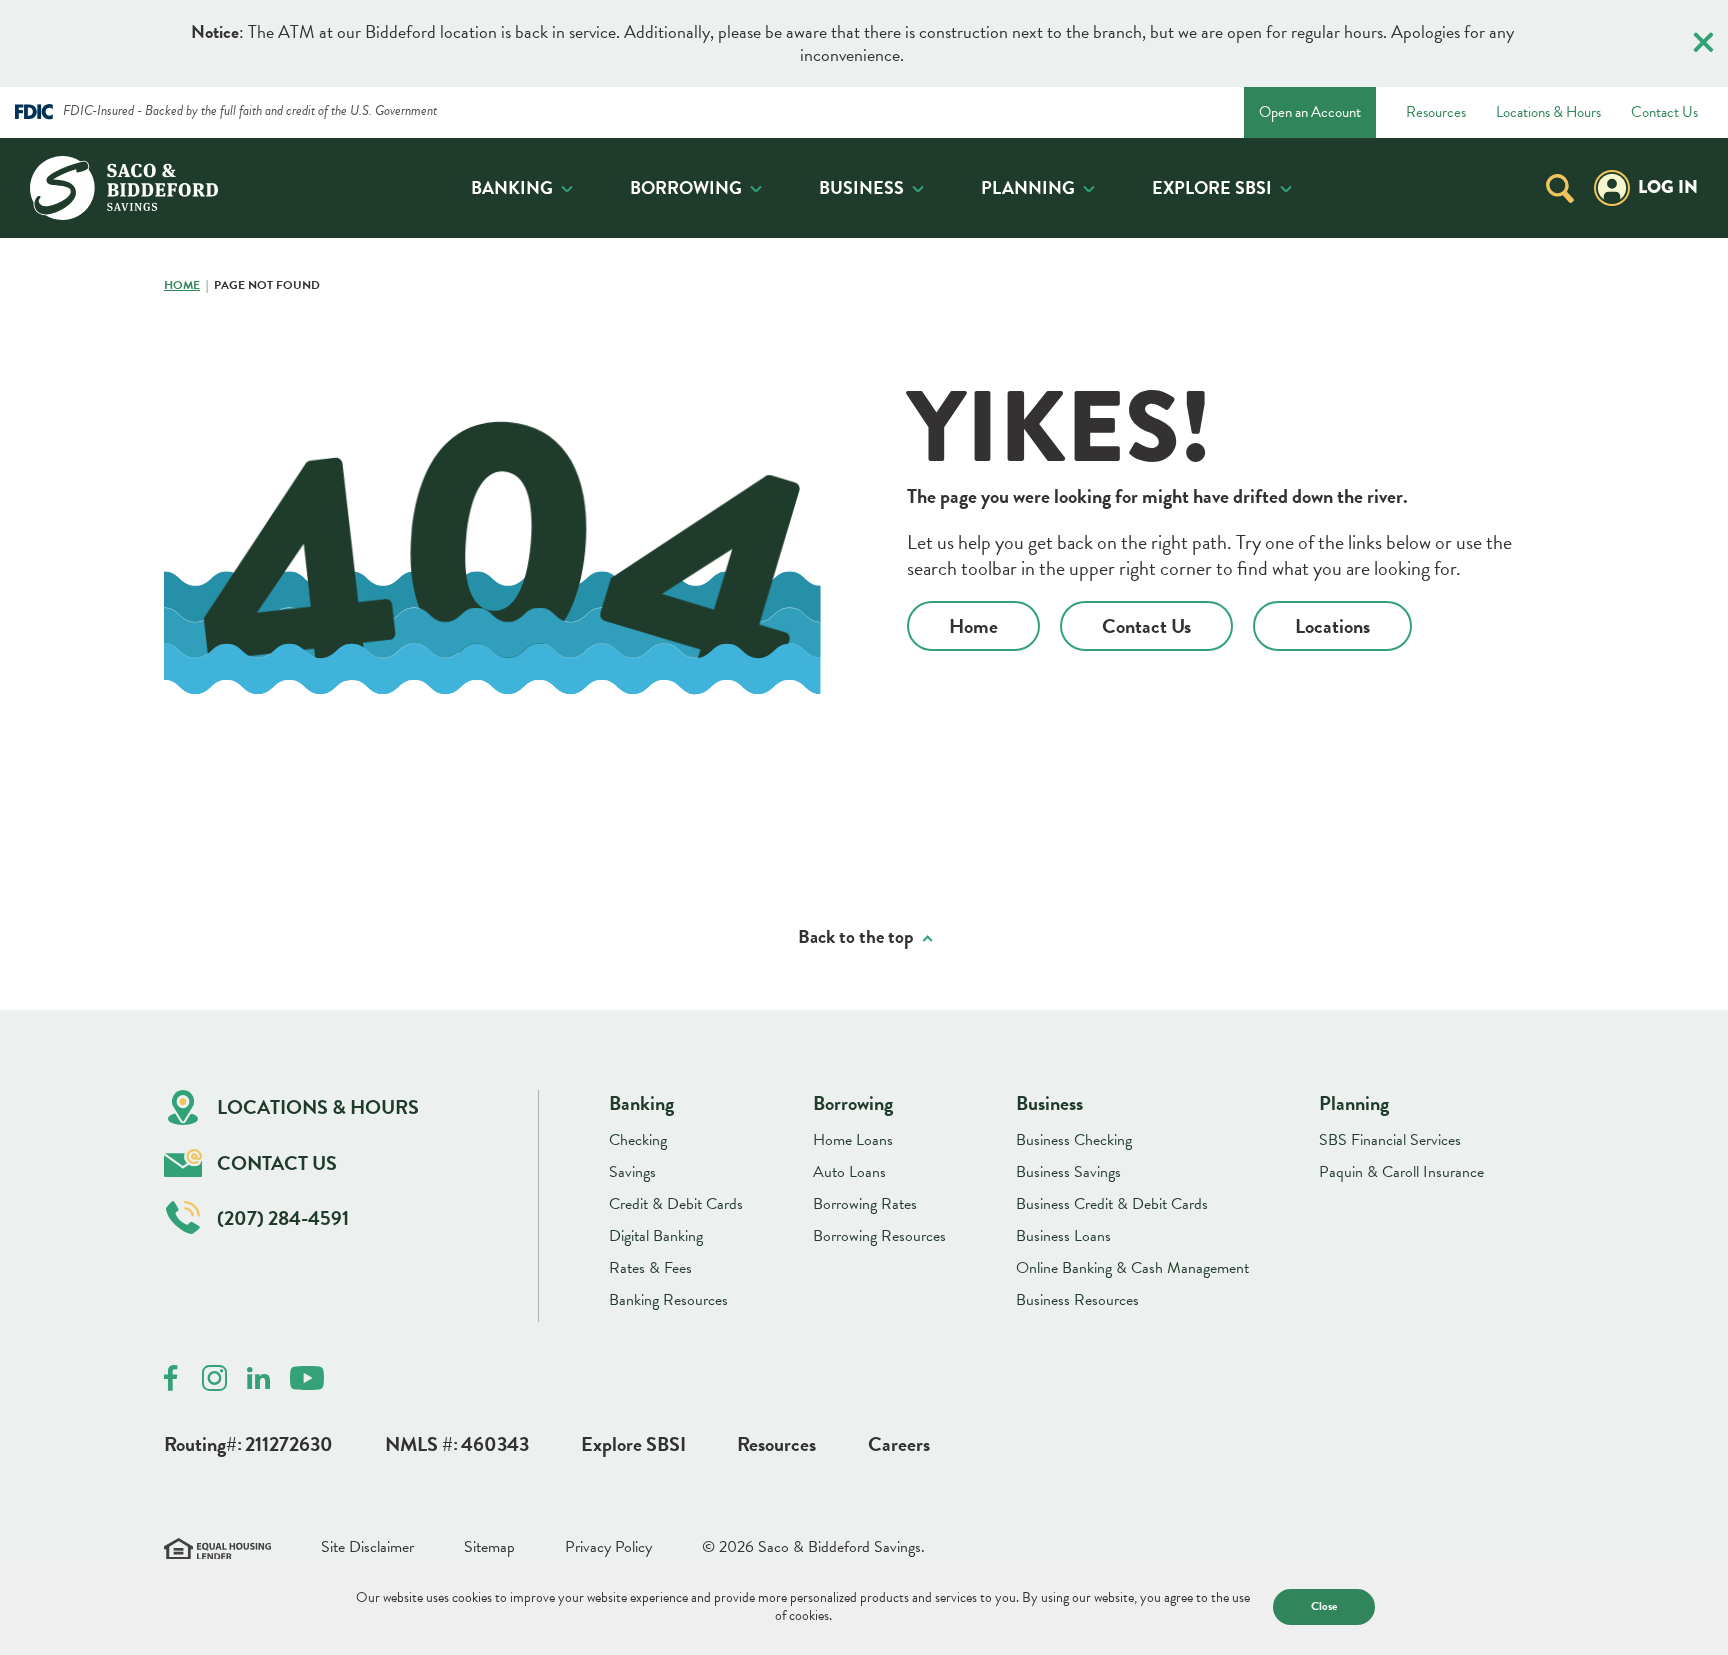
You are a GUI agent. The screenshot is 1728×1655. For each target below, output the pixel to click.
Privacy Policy (608, 1547)
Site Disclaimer (367, 1547)
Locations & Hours (1548, 113)
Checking (638, 1140)
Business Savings (1068, 1172)
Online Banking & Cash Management (1132, 1268)
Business (861, 187)
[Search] (1560, 187)
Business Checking (1074, 1140)
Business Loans (1063, 1236)
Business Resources (1077, 1300)
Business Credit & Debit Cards (1112, 1204)
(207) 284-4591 (283, 1218)
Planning (1028, 187)
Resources (1436, 113)
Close (1324, 1606)
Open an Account (1310, 112)
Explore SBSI (1212, 187)
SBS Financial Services (1390, 1140)
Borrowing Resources (879, 1236)
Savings (632, 1172)
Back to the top (856, 937)
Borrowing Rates (865, 1204)
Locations (1332, 626)
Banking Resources (668, 1300)
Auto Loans (849, 1172)
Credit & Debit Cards (676, 1204)
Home (182, 286)
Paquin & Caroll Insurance (1401, 1172)
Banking (512, 187)
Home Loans (853, 1140)
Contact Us (1664, 113)
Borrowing (686, 187)
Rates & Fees (650, 1268)
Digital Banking (656, 1236)
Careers (899, 1444)
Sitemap (489, 1547)
